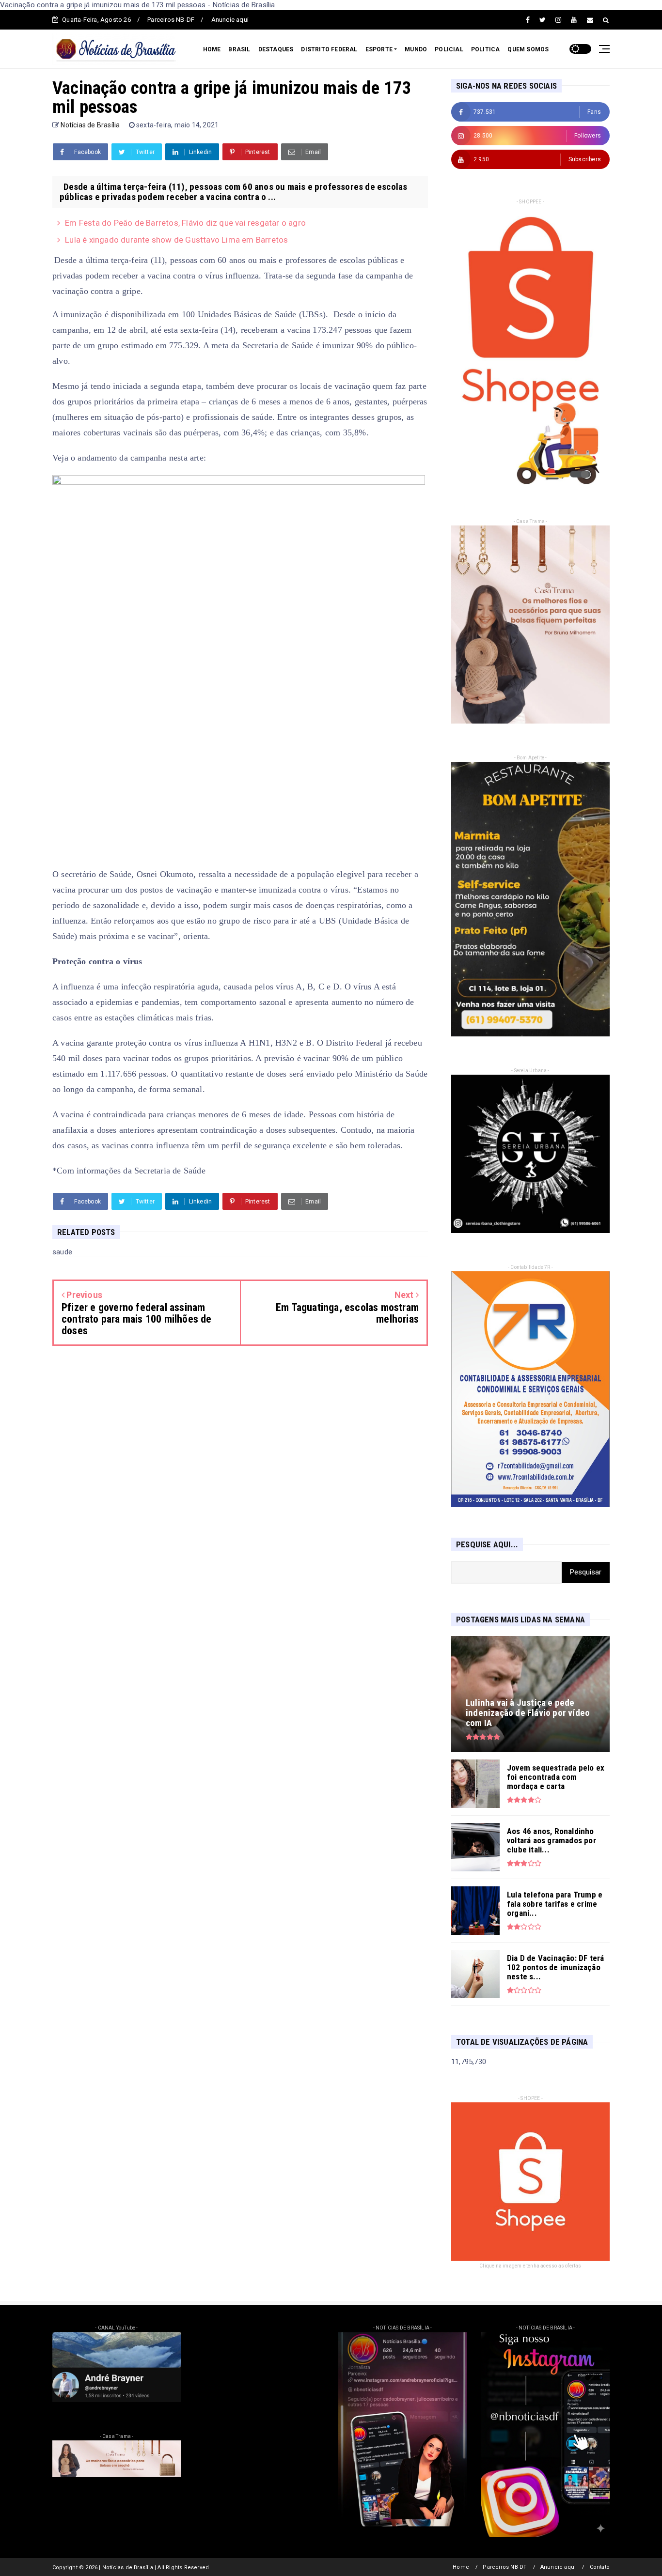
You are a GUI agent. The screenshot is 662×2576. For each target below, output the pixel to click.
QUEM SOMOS (528, 49)
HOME (212, 49)
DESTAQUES (276, 49)
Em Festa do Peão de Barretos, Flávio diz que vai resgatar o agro (185, 223)
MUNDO (416, 49)
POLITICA (486, 49)
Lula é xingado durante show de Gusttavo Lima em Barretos (176, 240)
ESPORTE (379, 49)
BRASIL (239, 49)
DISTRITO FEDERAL (329, 49)
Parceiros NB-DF (171, 20)
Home (461, 2567)
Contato (600, 2567)
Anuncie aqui (230, 20)
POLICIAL (449, 49)
